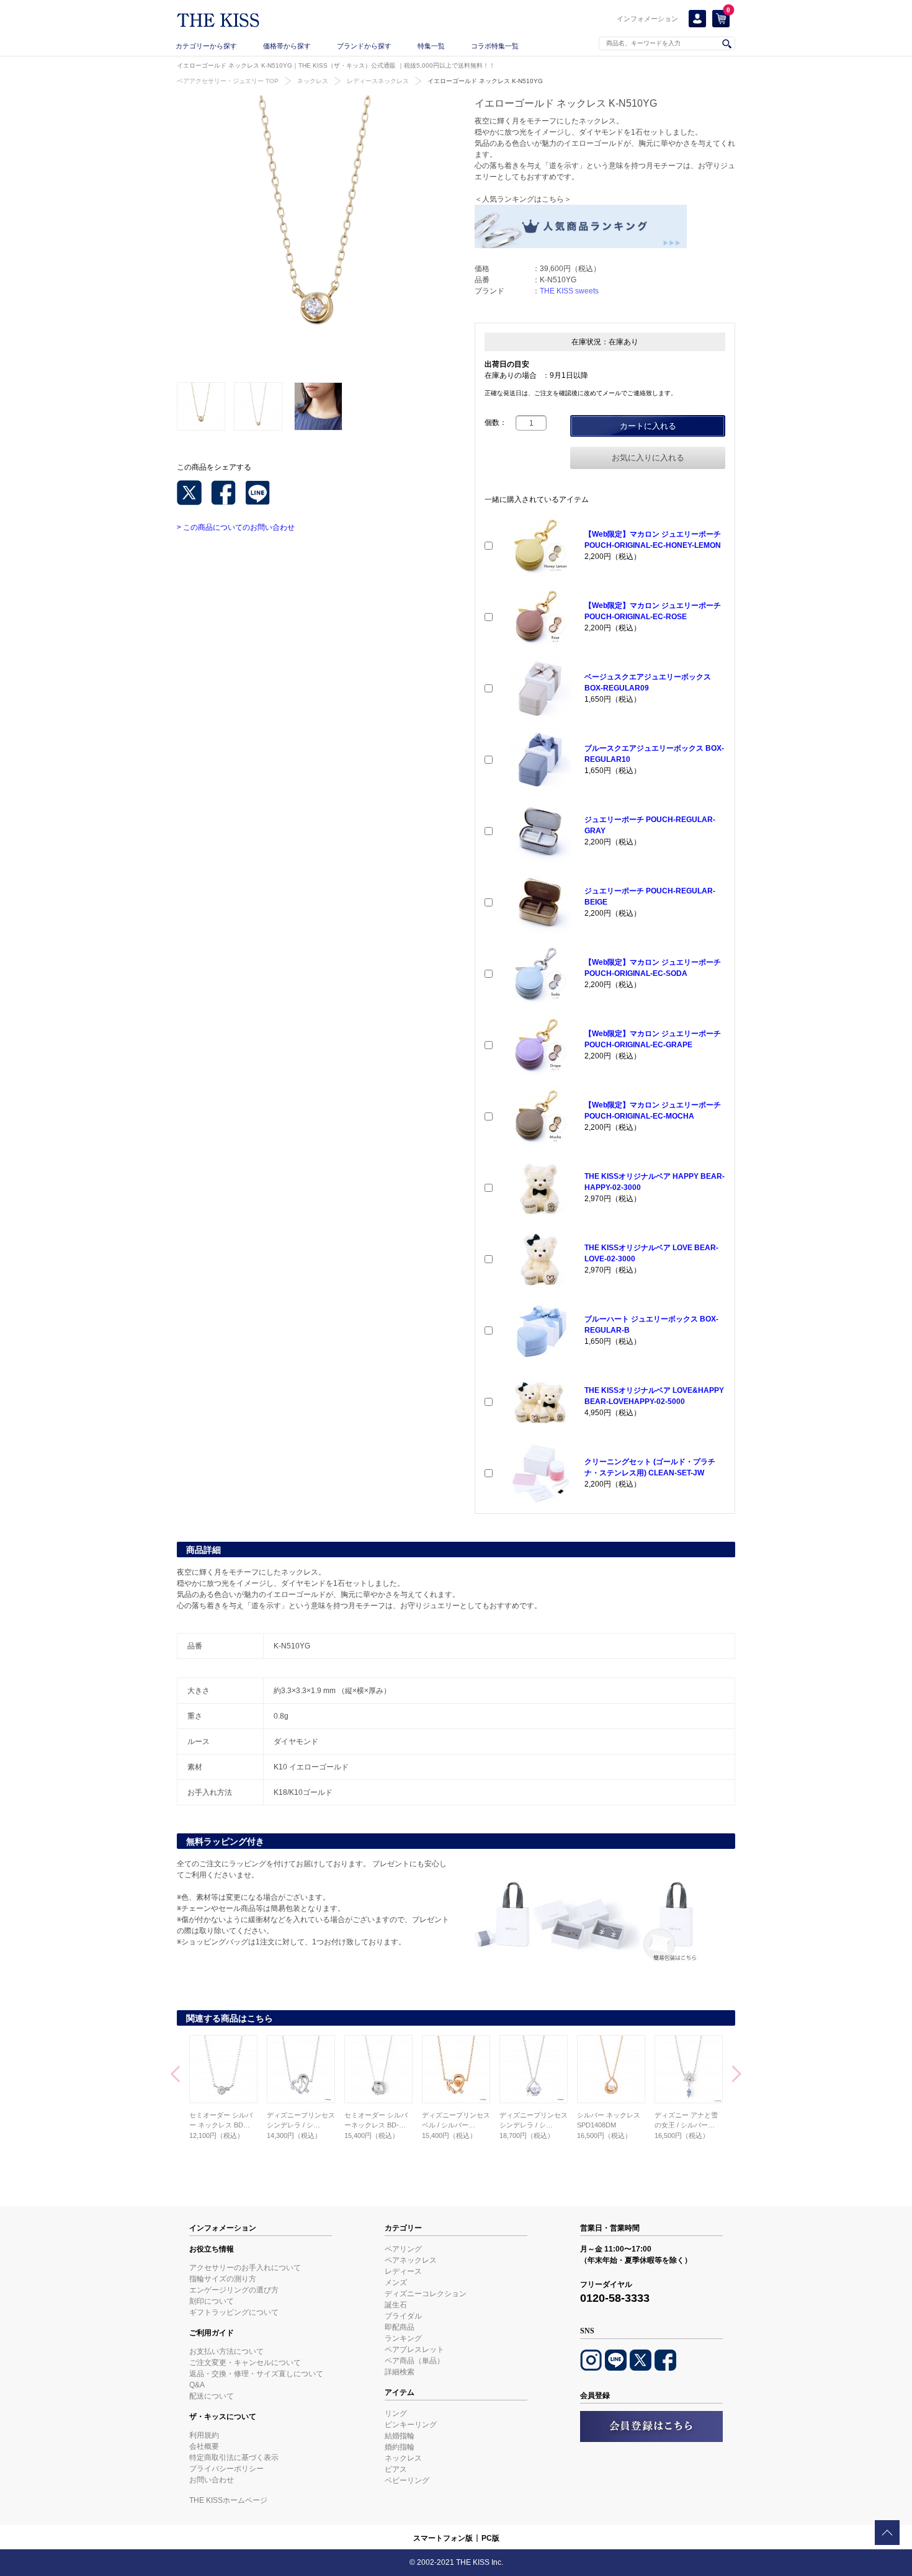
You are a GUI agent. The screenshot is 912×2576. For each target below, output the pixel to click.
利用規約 (204, 2435)
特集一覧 (431, 46)
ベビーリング (407, 2480)
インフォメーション (647, 19)
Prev (175, 2075)
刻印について (212, 2301)
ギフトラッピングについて (234, 2312)
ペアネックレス (411, 2260)
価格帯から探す (287, 46)
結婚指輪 (400, 2436)
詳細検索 (400, 2372)
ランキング (403, 2338)
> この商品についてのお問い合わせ (236, 527)
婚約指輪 (400, 2447)
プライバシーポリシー (226, 2469)
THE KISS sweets (569, 291)
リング (396, 2413)
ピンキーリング (411, 2425)
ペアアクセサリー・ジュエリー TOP (228, 81)
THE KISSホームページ (228, 2500)
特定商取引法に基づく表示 (234, 2457)
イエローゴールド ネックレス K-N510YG (485, 81)
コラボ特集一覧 (495, 46)
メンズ (396, 2283)
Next (737, 2075)
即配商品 (400, 2327)
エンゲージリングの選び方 (234, 2290)
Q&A (197, 2385)
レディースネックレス (378, 81)
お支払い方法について (226, 2351)
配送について (212, 2396)
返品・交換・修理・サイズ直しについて (256, 2374)
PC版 (490, 2538)
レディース (403, 2271)
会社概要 (204, 2446)
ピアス (396, 2469)
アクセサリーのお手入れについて (245, 2268)
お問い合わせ (212, 2480)
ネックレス (313, 81)
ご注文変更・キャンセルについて (245, 2363)
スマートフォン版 (443, 2538)
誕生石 (396, 2305)
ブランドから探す (364, 46)
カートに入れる (648, 426)
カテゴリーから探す (206, 46)
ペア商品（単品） (414, 2361)
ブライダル (403, 2316)
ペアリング (403, 2249)
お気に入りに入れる (648, 458)
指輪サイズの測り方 (223, 2279)
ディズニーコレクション (426, 2294)
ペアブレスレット (414, 2350)
